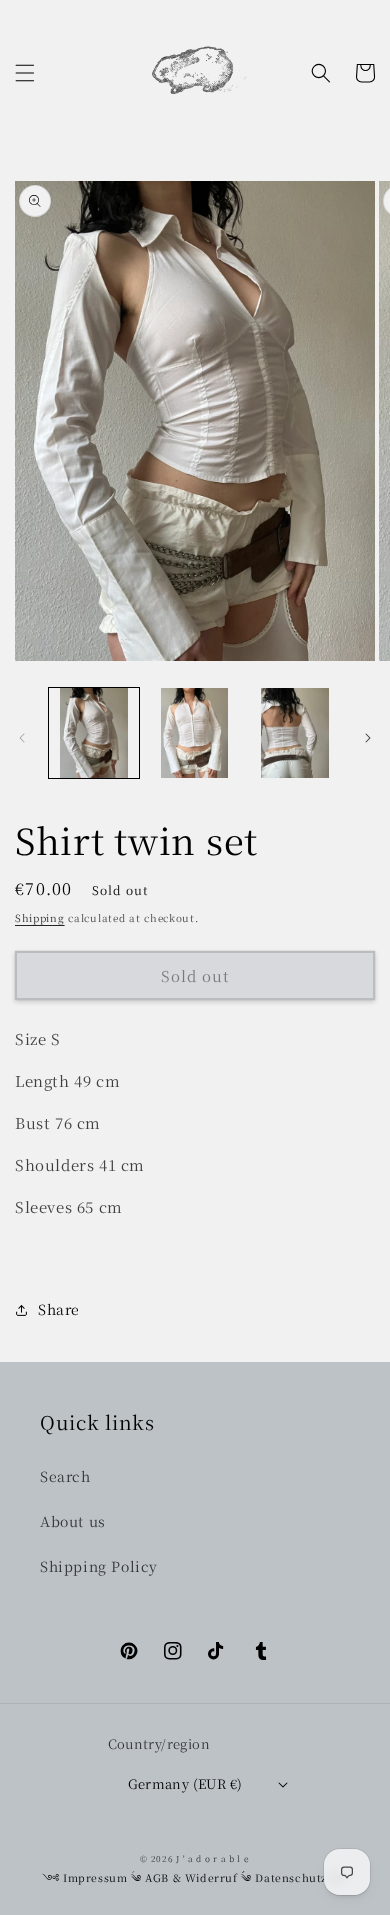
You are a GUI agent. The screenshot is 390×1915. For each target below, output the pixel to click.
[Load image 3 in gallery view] (295, 733)
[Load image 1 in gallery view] (94, 733)
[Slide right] (368, 738)
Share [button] (59, 1309)
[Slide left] (22, 738)
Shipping (40, 917)
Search (65, 1476)
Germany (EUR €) (185, 1783)
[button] (25, 73)
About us (73, 1521)
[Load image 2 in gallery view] (194, 733)
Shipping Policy (99, 1566)
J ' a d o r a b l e (212, 1858)
